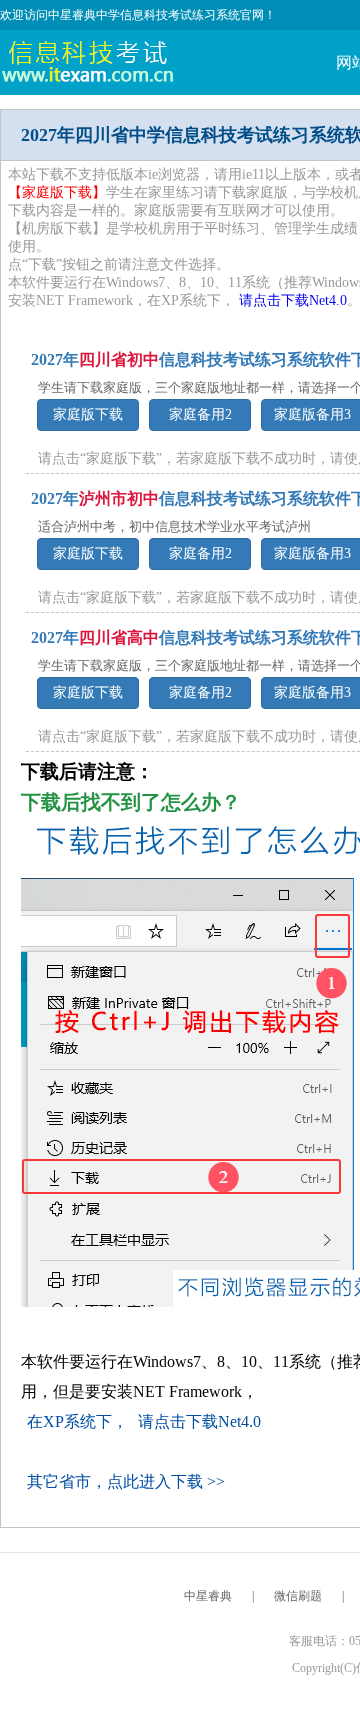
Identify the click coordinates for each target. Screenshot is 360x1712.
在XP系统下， (79, 1421)
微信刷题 (298, 1596)
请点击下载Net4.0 (293, 300)
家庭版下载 (88, 414)
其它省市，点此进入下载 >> (126, 1481)
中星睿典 (208, 1596)
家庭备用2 (200, 414)
